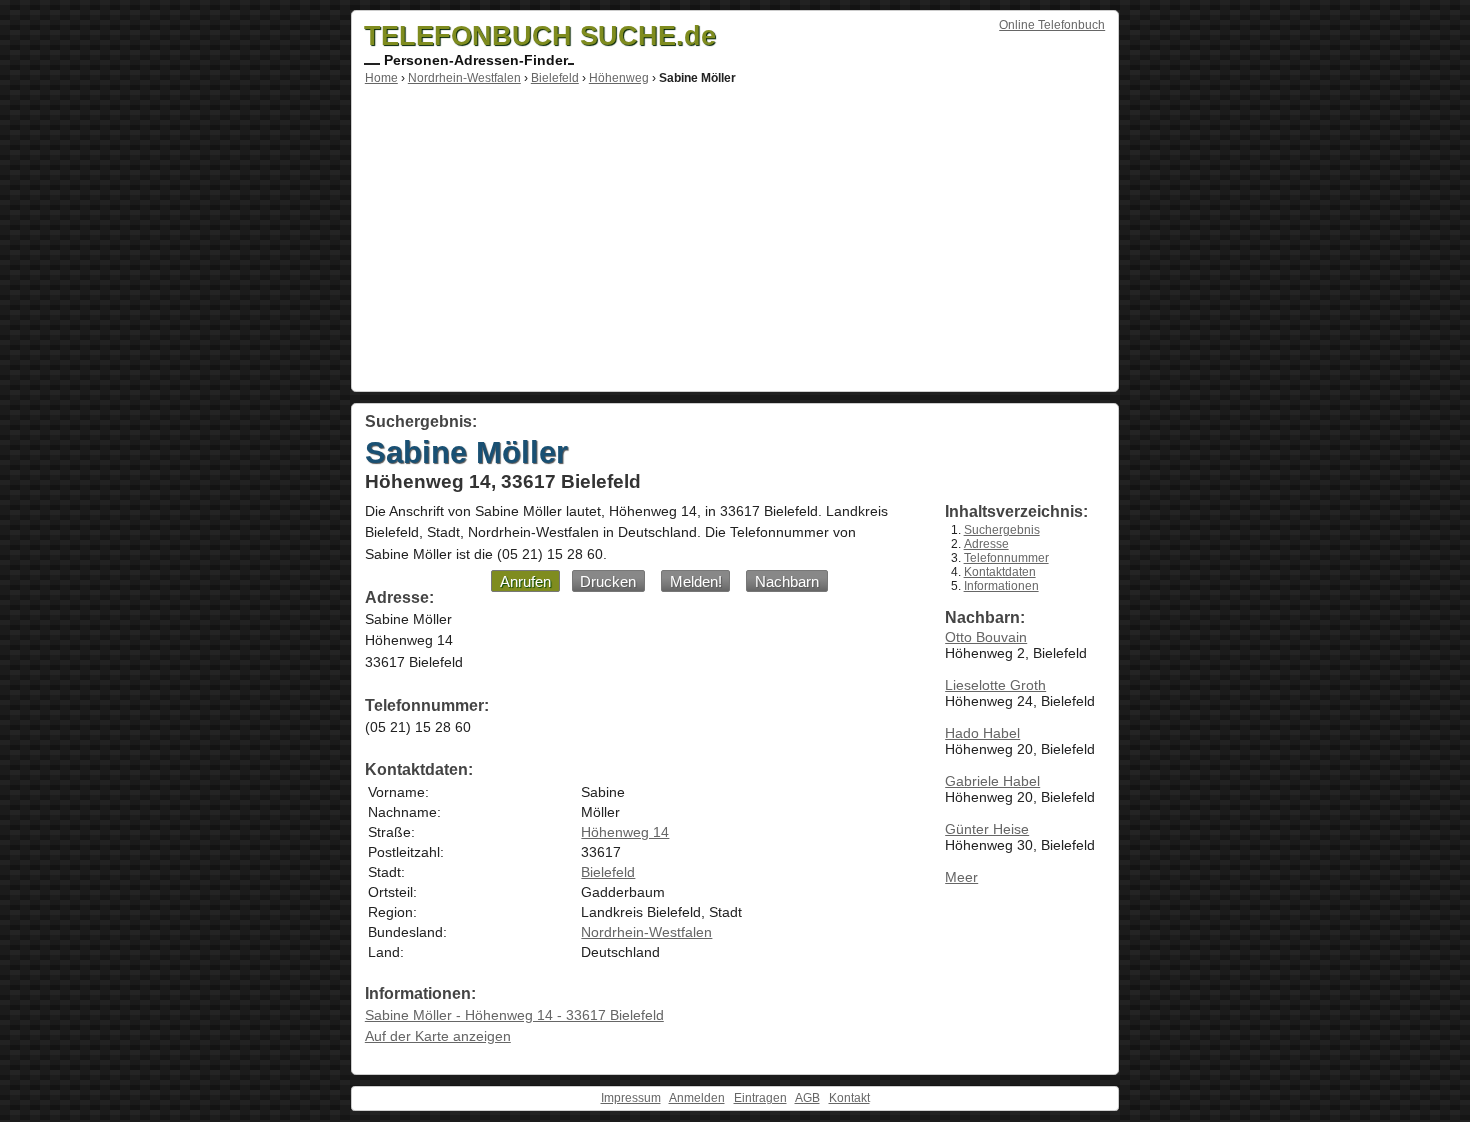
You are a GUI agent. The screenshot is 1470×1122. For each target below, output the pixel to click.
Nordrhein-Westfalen (464, 78)
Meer (961, 877)
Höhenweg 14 (625, 832)
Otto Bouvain (986, 637)
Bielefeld (555, 78)
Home (381, 78)
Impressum (631, 1098)
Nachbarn (787, 581)
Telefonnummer (1006, 558)
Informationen (1001, 586)
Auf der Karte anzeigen (438, 1036)
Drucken (608, 581)
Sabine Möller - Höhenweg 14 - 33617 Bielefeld (514, 1015)
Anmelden (697, 1098)
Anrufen (525, 581)
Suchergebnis (1002, 530)
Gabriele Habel (992, 781)
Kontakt (849, 1098)
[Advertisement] (735, 235)
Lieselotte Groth (995, 685)
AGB (807, 1098)
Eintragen (760, 1098)
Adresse (986, 544)
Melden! (696, 581)
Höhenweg (619, 78)
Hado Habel (982, 733)
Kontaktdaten (1000, 572)
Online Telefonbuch (1052, 25)
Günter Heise (987, 829)
